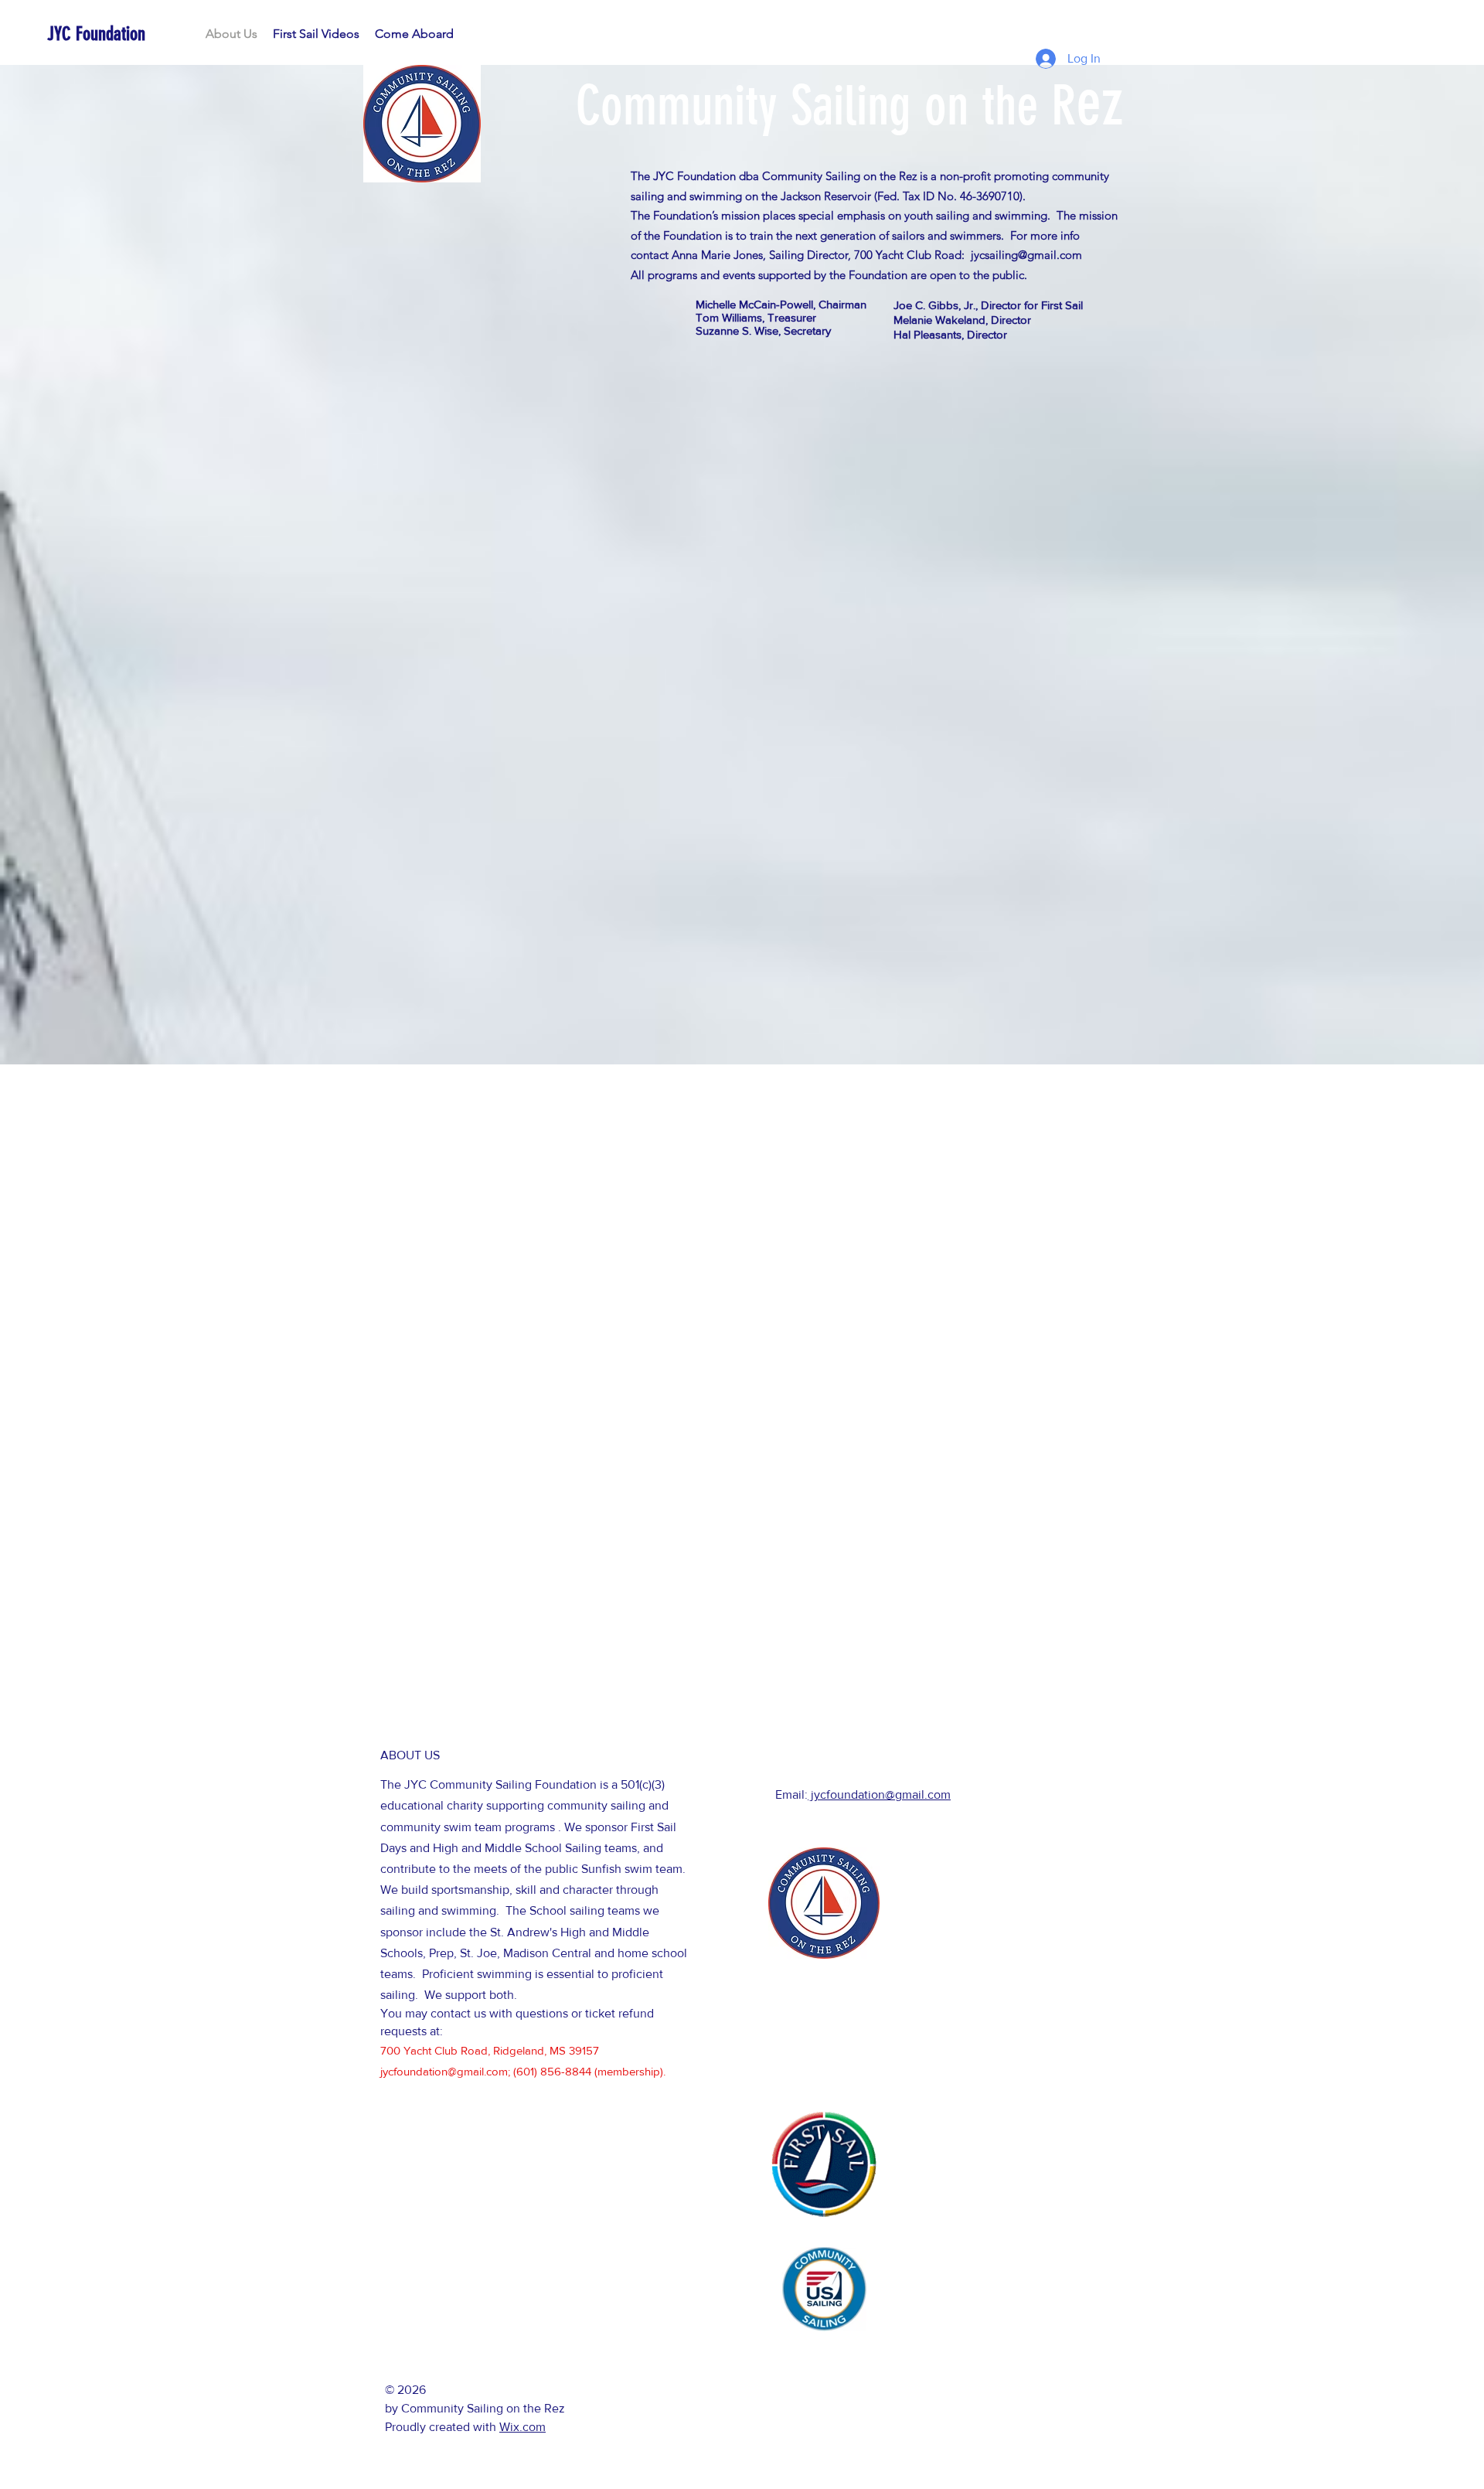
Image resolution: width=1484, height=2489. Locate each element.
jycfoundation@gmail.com (444, 2071)
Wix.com (522, 2427)
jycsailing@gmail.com (1026, 255)
